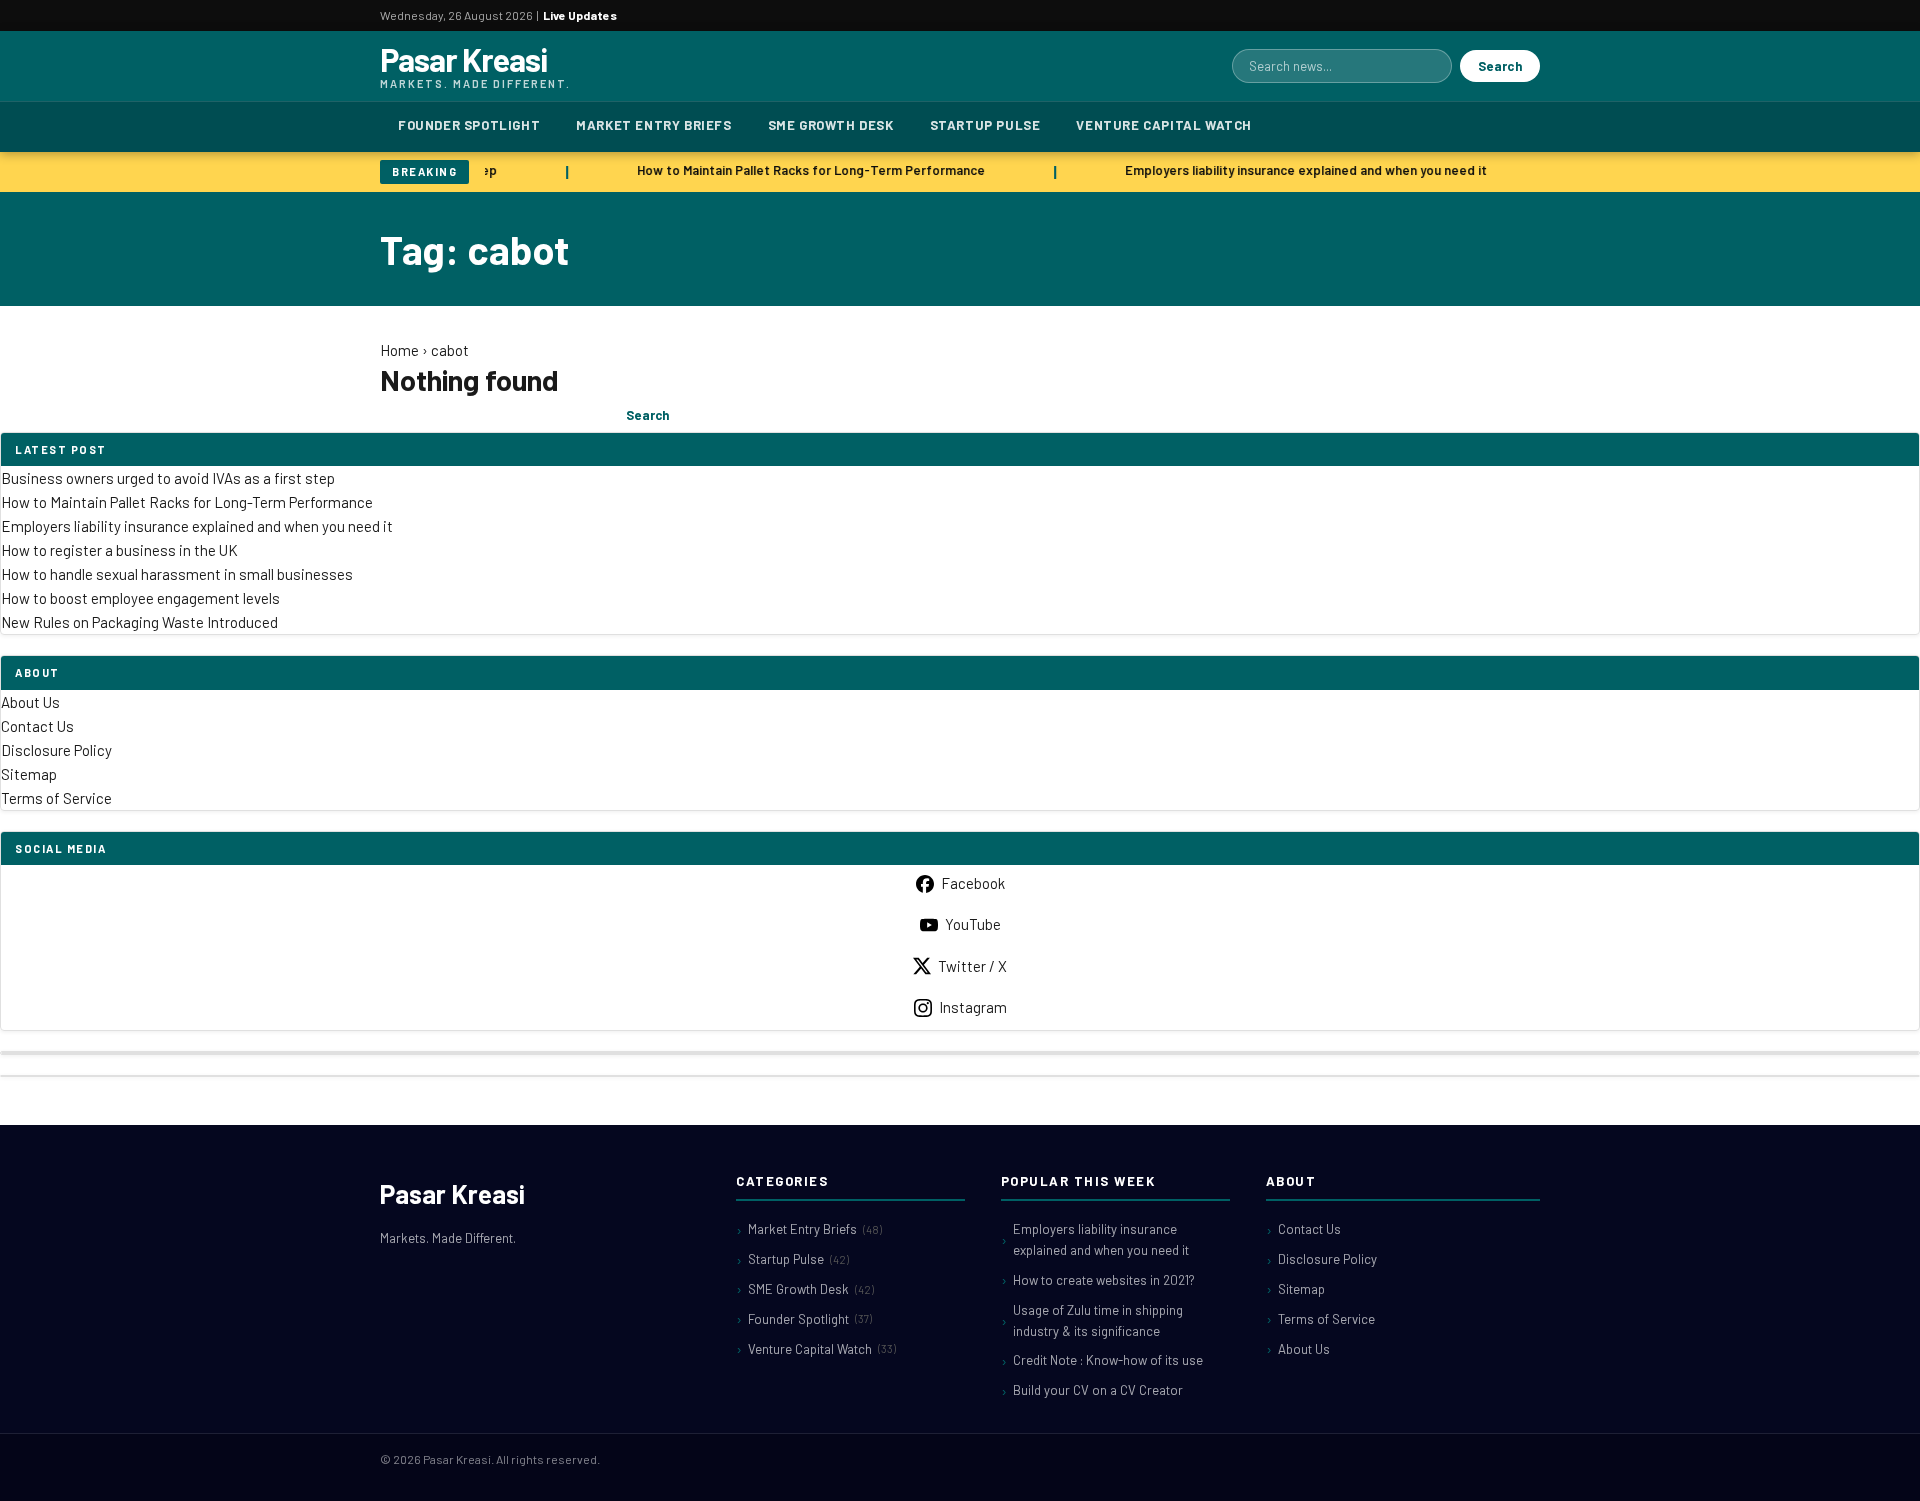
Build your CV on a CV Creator (1098, 1390)
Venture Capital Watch (1164, 125)
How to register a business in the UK (119, 550)
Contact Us (37, 726)
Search (1500, 66)
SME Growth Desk (831, 125)
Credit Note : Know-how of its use (1108, 1360)
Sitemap (29, 774)
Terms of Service (56, 798)
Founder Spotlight (469, 125)
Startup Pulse (985, 125)
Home (399, 350)
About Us (30, 702)
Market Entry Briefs (653, 125)
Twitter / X (972, 966)
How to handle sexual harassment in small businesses (177, 574)
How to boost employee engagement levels (140, 598)
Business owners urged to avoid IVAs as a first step (168, 478)
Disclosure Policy (56, 750)
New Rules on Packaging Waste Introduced (139, 622)
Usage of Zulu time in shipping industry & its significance (1098, 1320)
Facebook (973, 883)
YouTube (973, 924)
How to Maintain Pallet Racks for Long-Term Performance (805, 170)
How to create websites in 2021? (1104, 1280)
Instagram (973, 1007)
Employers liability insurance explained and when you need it (1300, 170)
